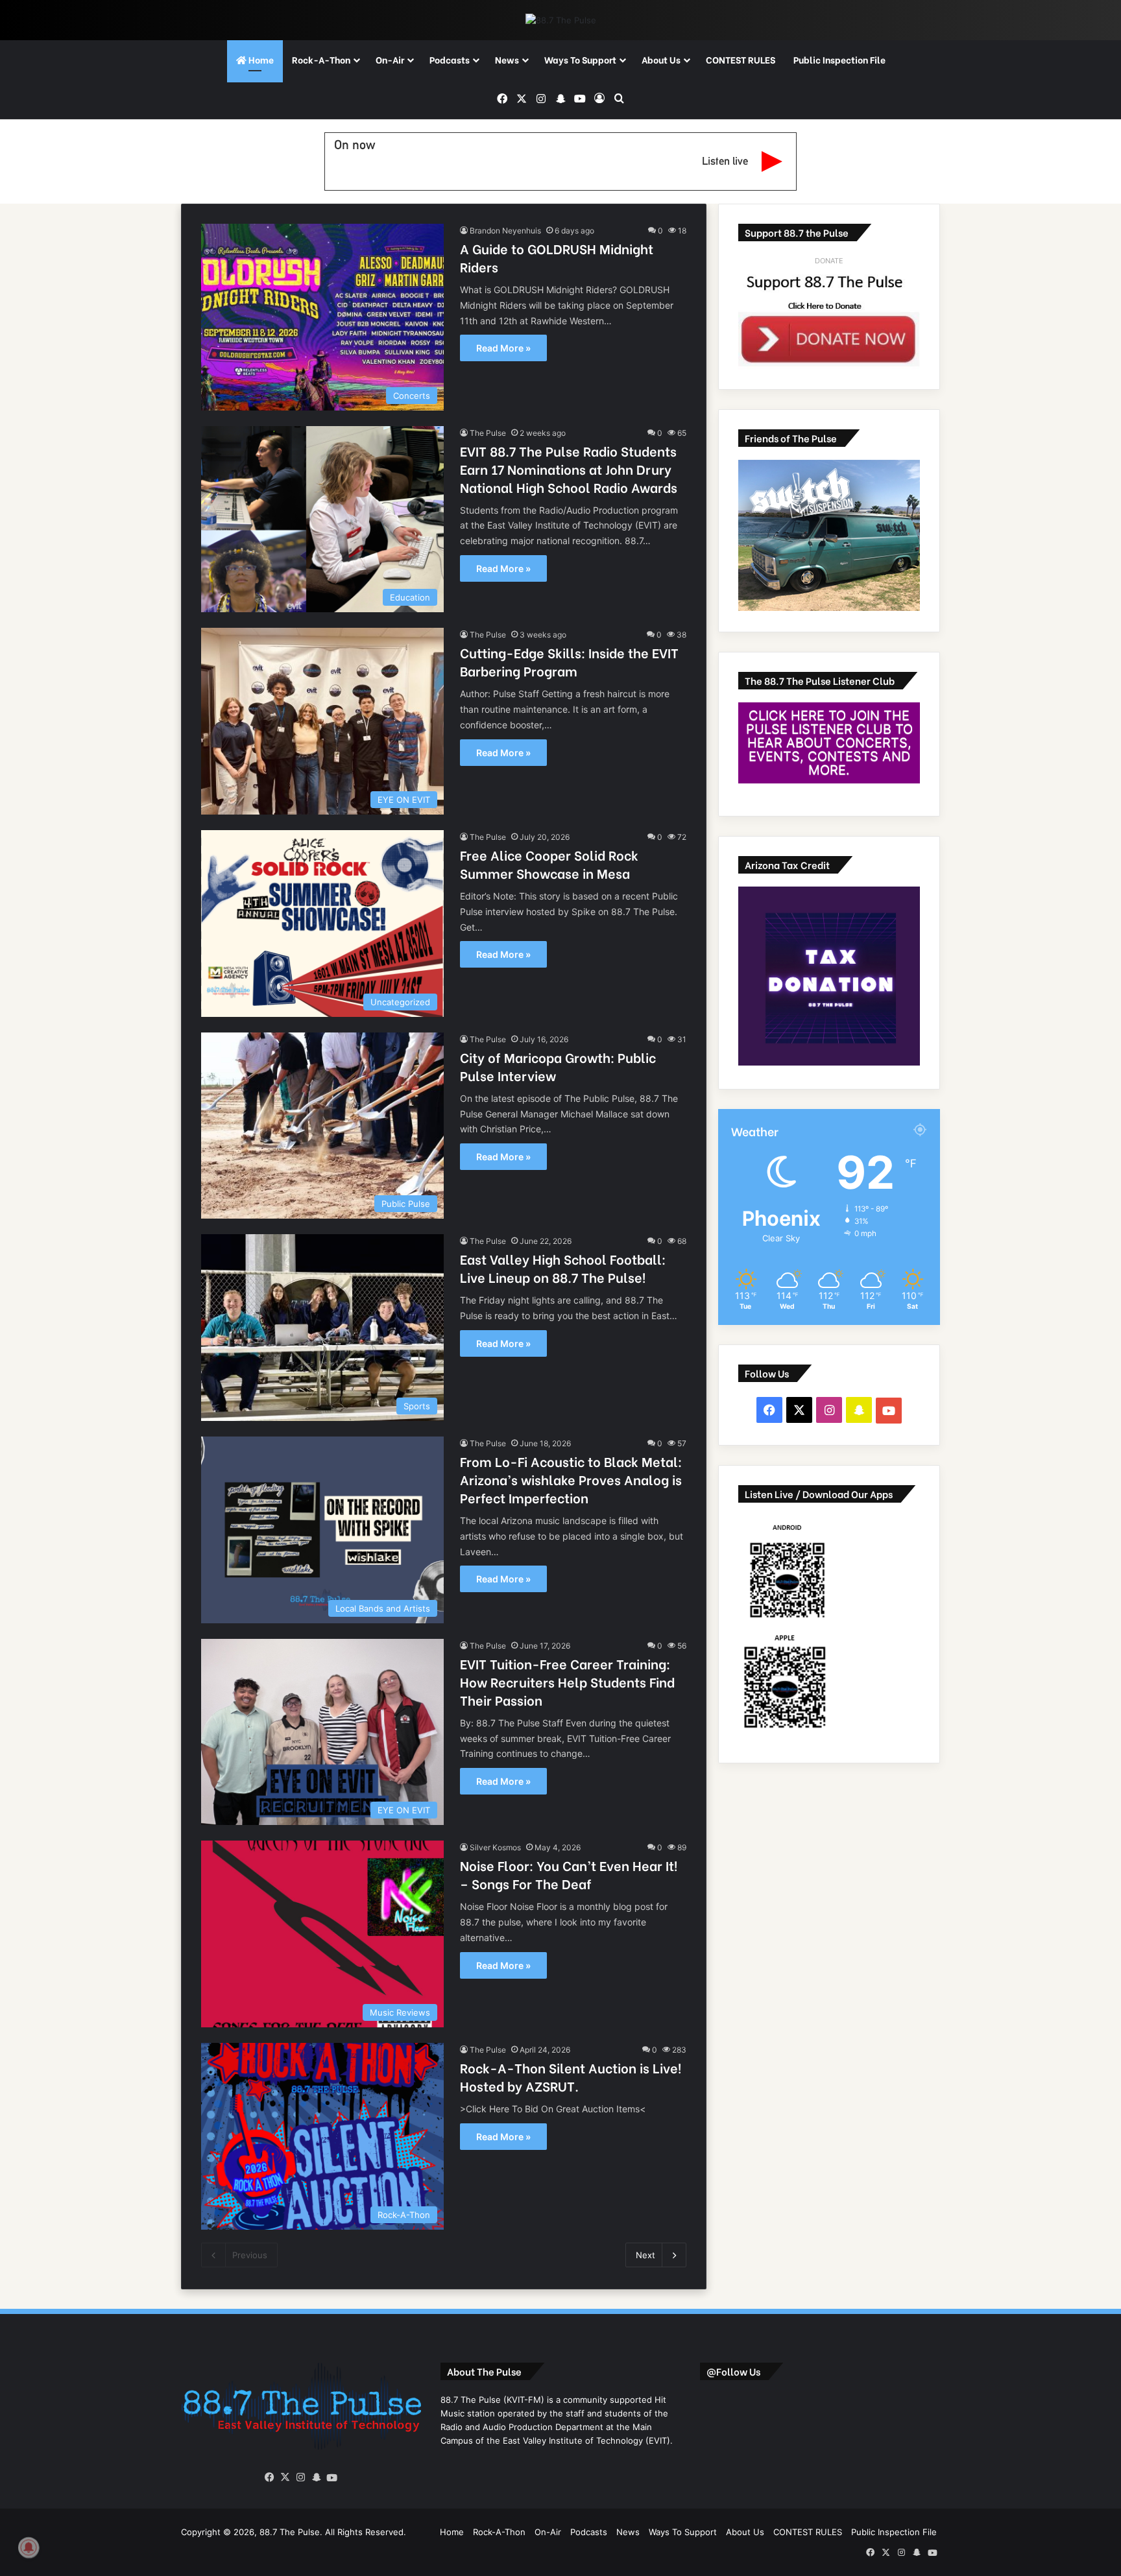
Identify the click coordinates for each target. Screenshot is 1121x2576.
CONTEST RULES (741, 59)
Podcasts (450, 59)
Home (260, 59)
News (507, 59)
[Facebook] (270, 2477)
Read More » (503, 348)
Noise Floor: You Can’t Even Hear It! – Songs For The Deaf (569, 1874)
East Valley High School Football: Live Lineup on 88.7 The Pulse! (563, 1268)
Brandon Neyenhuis (505, 231)
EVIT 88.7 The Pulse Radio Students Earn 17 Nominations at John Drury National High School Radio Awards (569, 469)
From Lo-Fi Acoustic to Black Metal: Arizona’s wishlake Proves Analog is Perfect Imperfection (571, 1479)
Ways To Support (580, 59)
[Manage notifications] (29, 2547)
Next (645, 2255)
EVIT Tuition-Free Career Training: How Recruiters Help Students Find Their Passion (567, 1681)
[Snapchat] (317, 2477)
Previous (250, 2255)
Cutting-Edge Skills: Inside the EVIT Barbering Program (569, 661)
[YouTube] (332, 2478)
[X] (285, 2477)
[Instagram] (301, 2477)
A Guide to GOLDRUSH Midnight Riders (557, 257)
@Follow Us (733, 2371)
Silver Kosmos (495, 1847)
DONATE (829, 261)
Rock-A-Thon (321, 59)
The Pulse (488, 433)
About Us (661, 59)
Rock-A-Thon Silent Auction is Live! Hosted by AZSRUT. (571, 2076)
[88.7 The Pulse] (561, 20)
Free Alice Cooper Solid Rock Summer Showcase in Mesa (549, 864)
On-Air (390, 59)
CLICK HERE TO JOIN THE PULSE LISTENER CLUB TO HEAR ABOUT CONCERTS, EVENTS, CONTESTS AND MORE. (829, 743)
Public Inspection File (839, 59)
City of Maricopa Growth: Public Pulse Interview (558, 1066)
